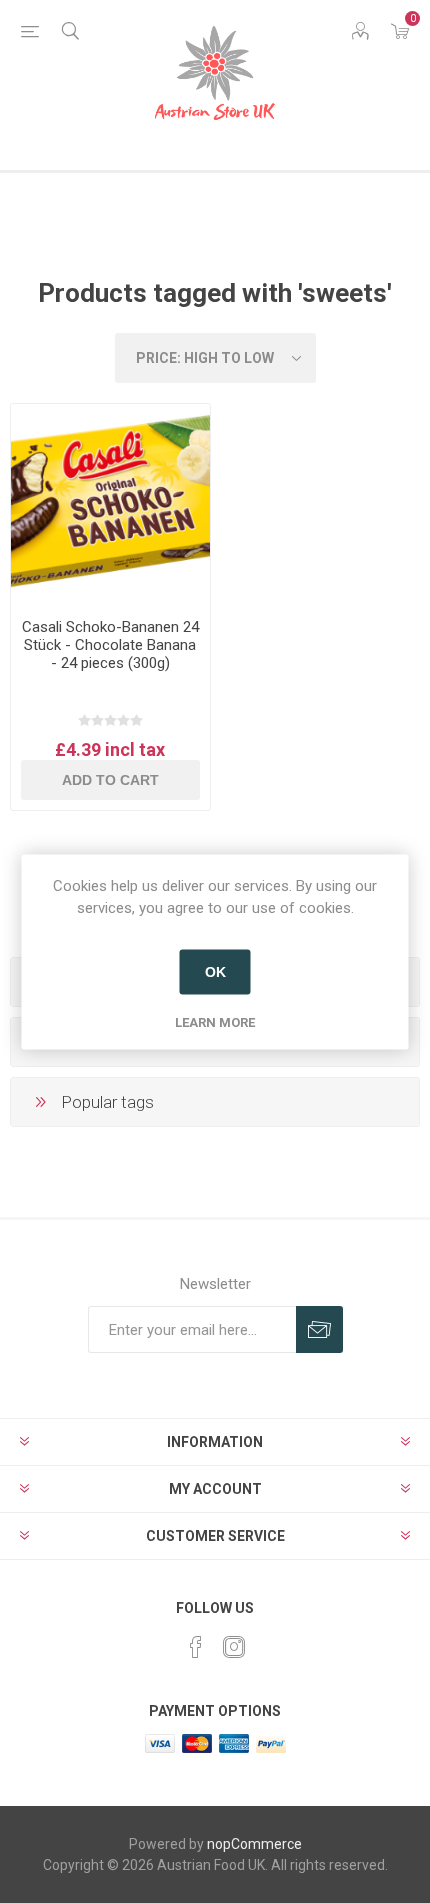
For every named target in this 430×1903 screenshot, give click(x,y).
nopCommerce (254, 1844)
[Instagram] (234, 1647)
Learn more (215, 1021)
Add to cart (110, 780)
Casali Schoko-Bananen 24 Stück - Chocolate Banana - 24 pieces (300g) (110, 645)
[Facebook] (196, 1647)
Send (319, 1329)
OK (215, 972)
